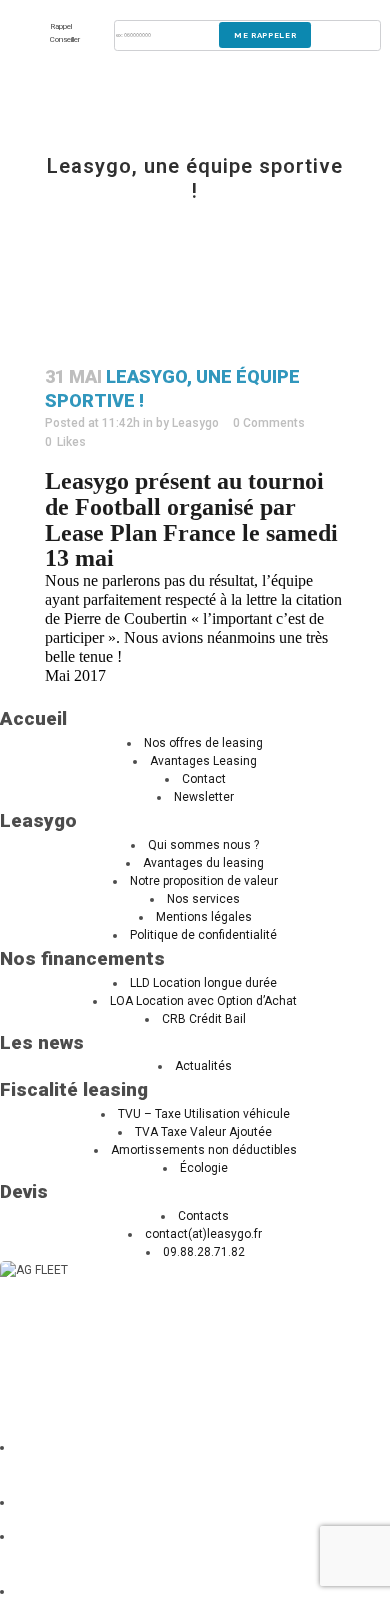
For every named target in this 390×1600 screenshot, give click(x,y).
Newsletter (204, 797)
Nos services (203, 899)
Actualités (203, 1066)
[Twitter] (38, 1536)
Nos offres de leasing (203, 743)
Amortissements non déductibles (204, 1150)
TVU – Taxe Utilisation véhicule (204, 1114)
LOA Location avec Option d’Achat (203, 1001)
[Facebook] (42, 1591)
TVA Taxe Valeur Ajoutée (203, 1132)
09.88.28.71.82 (204, 1252)
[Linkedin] (42, 1502)
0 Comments (269, 423)
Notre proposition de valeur (204, 881)
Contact (204, 779)
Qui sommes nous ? (203, 845)
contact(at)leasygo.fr (203, 1234)
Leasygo (195, 423)
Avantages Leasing (203, 761)
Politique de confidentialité (203, 935)
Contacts (203, 1216)
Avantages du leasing (203, 863)
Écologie (204, 1168)
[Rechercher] (67, 1447)
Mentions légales (204, 917)
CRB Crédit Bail (204, 1019)
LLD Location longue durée (203, 983)
